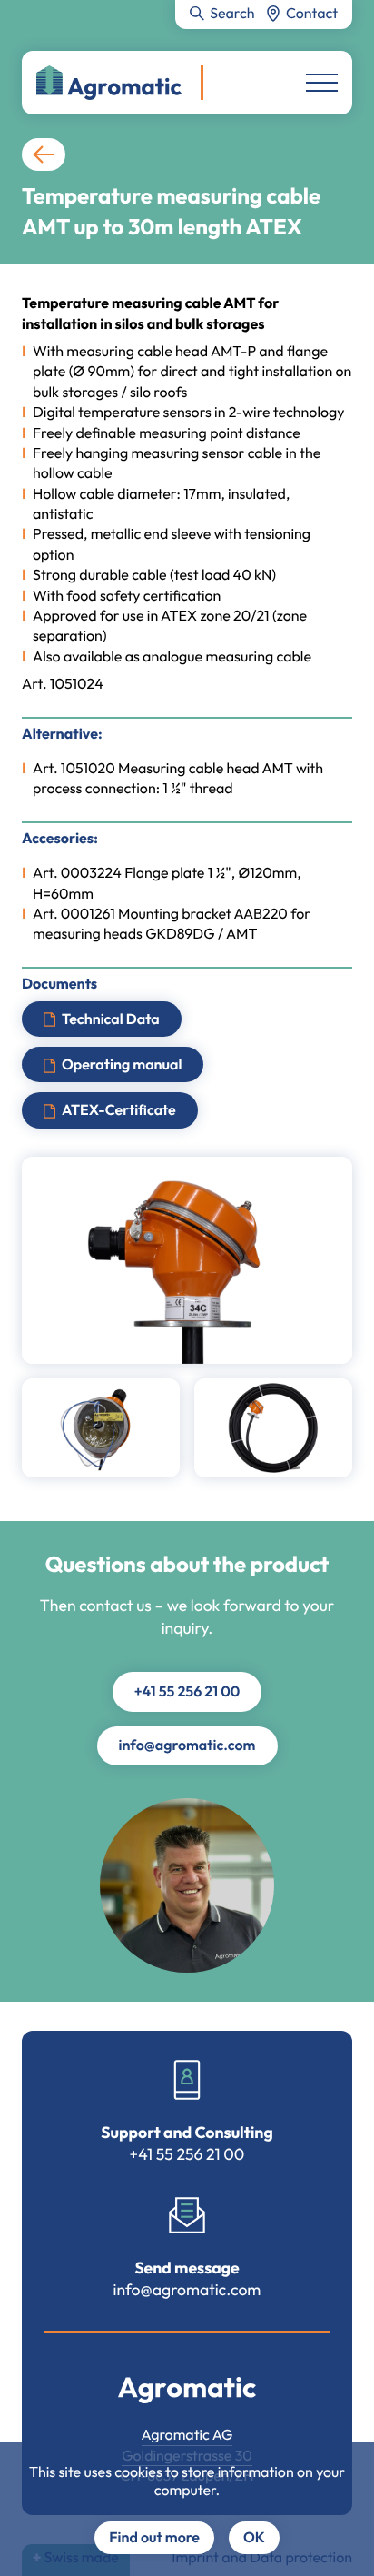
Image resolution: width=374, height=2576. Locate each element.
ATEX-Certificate (119, 1110)
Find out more (154, 2538)
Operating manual (122, 1065)
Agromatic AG (187, 2435)
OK (254, 2538)
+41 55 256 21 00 (187, 1692)
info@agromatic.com (187, 1746)
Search (232, 13)
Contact (312, 13)
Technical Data (111, 1019)
